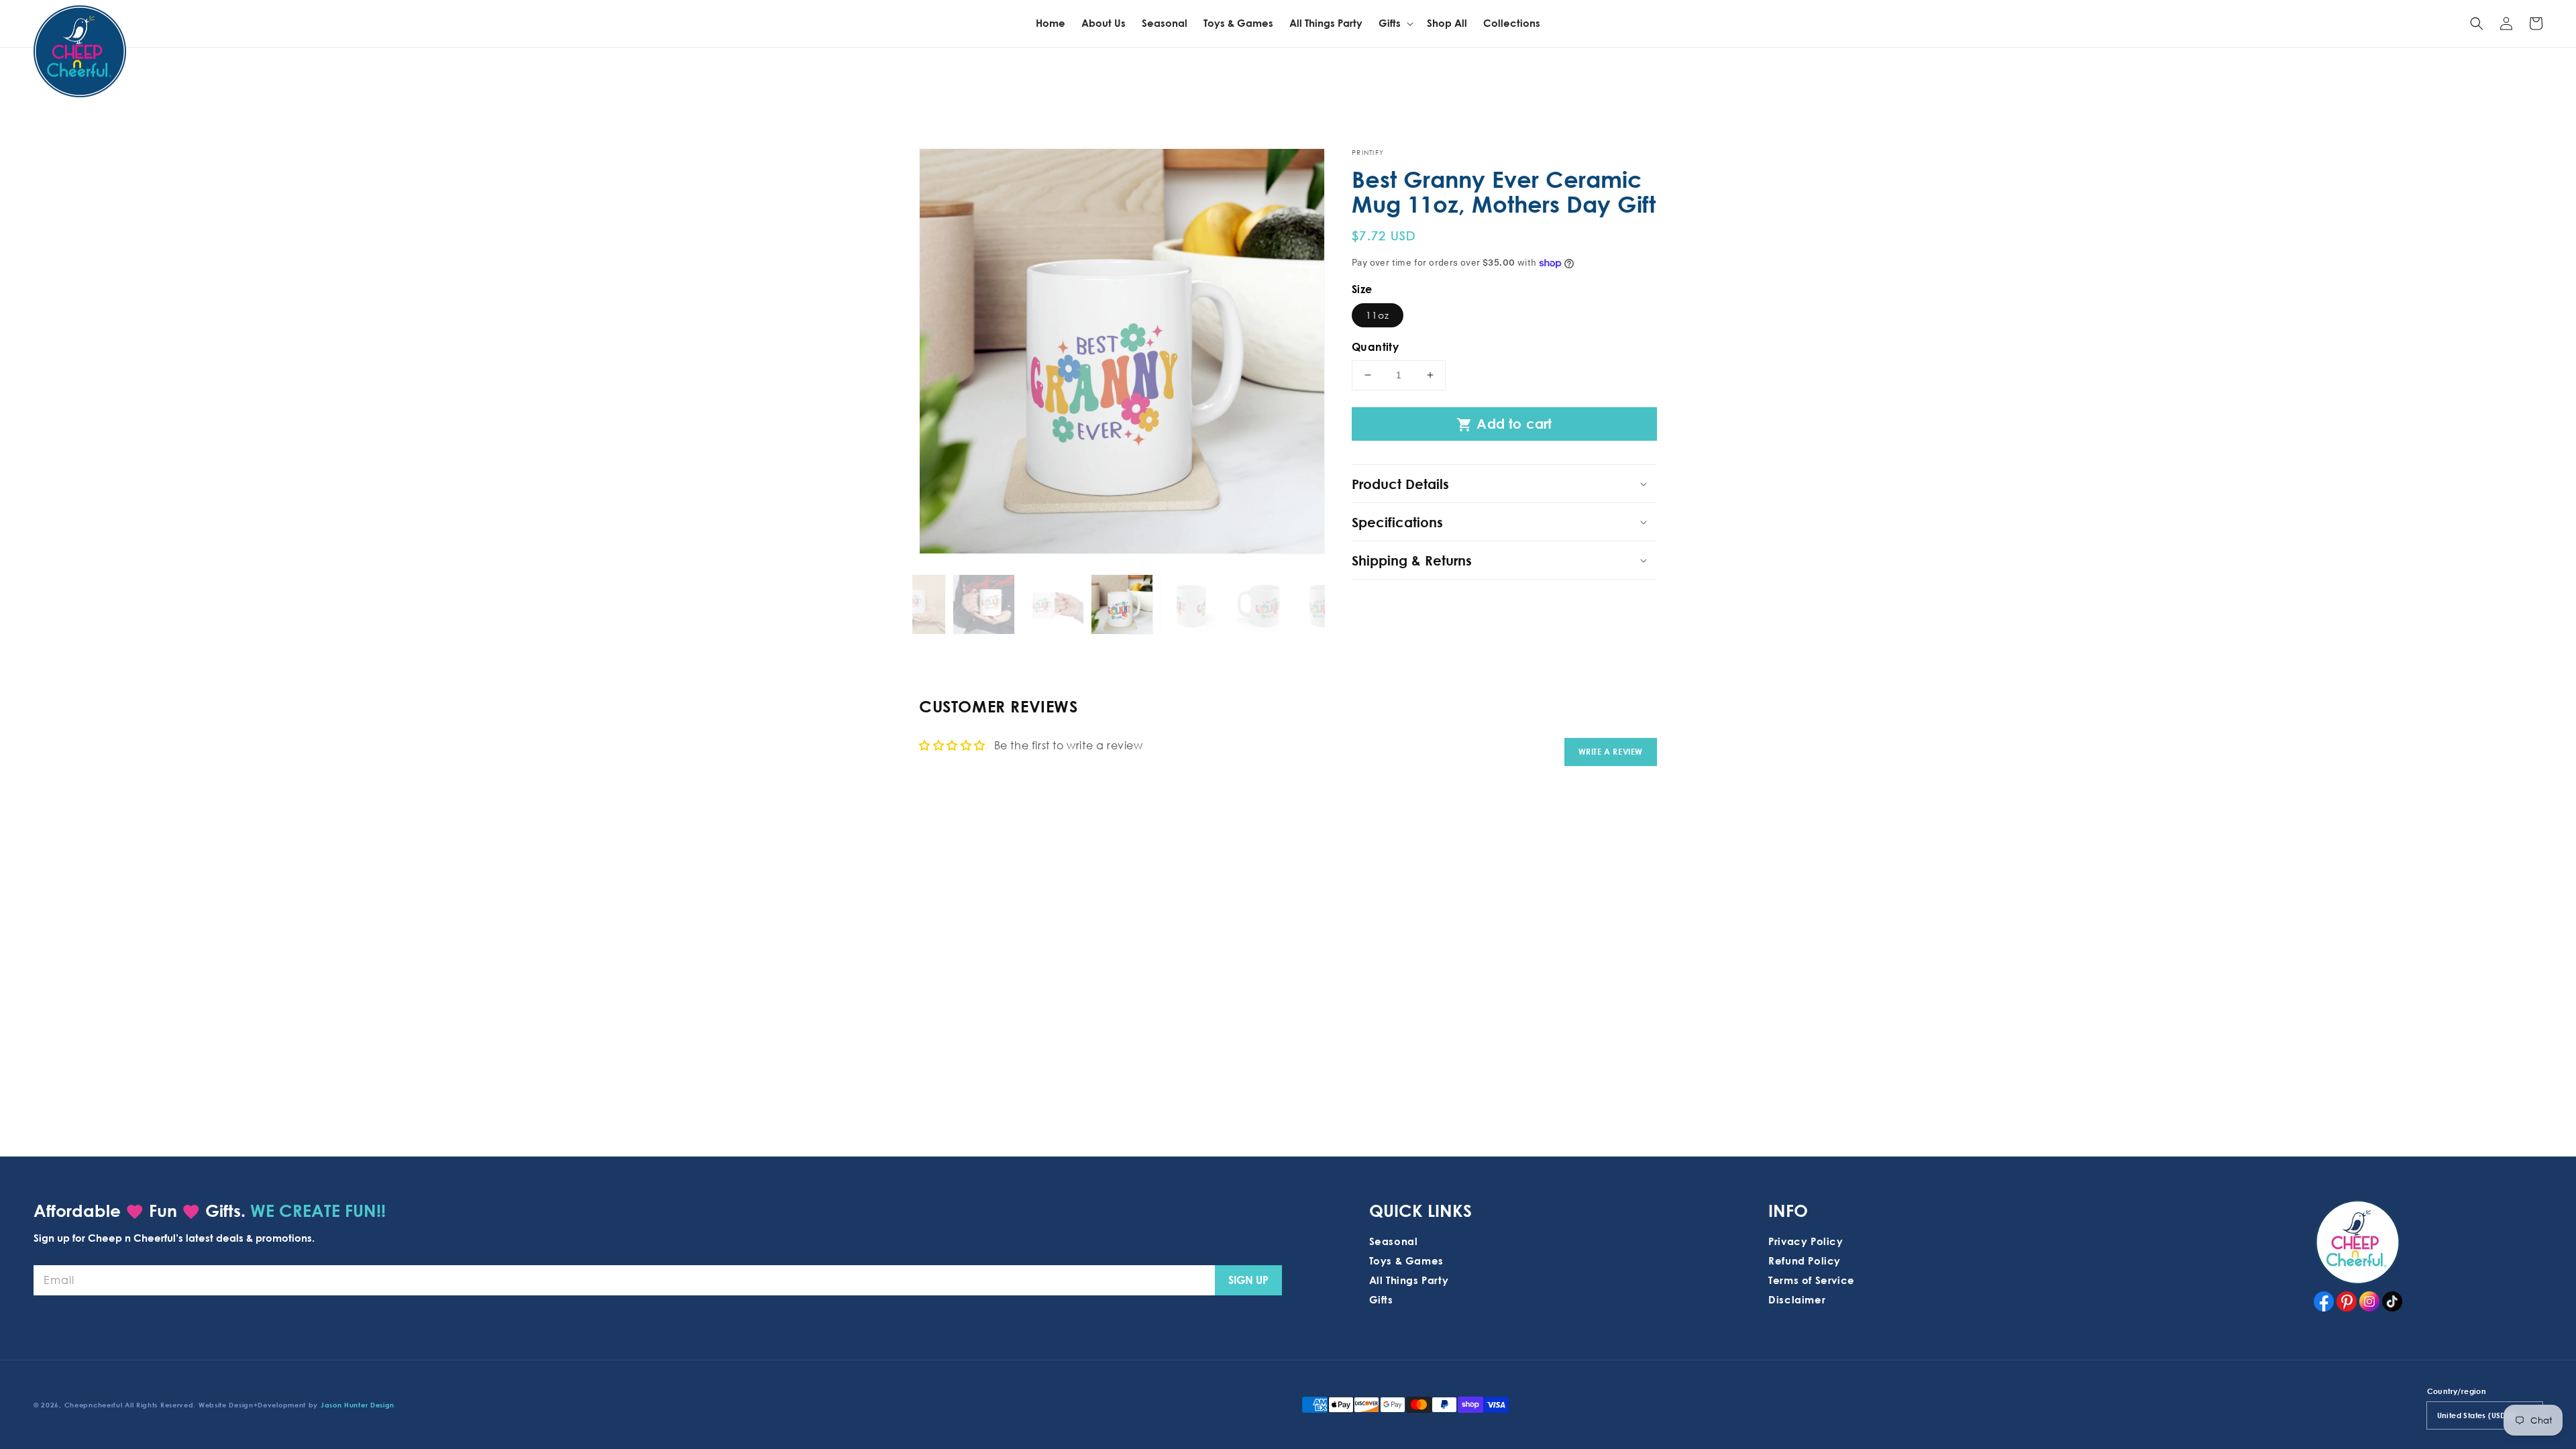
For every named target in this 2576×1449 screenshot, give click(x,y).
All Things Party (1409, 1280)
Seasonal (1394, 1241)
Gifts (1381, 1299)
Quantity (1375, 347)
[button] (2477, 23)
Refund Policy (1805, 1260)
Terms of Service (1812, 1280)
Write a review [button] (1611, 752)
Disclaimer (1797, 1299)
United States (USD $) (2476, 1415)
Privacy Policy (1806, 1241)
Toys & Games (1406, 1260)
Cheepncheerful (94, 1405)
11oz (1378, 315)
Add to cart (1504, 424)
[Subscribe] (1248, 1280)
